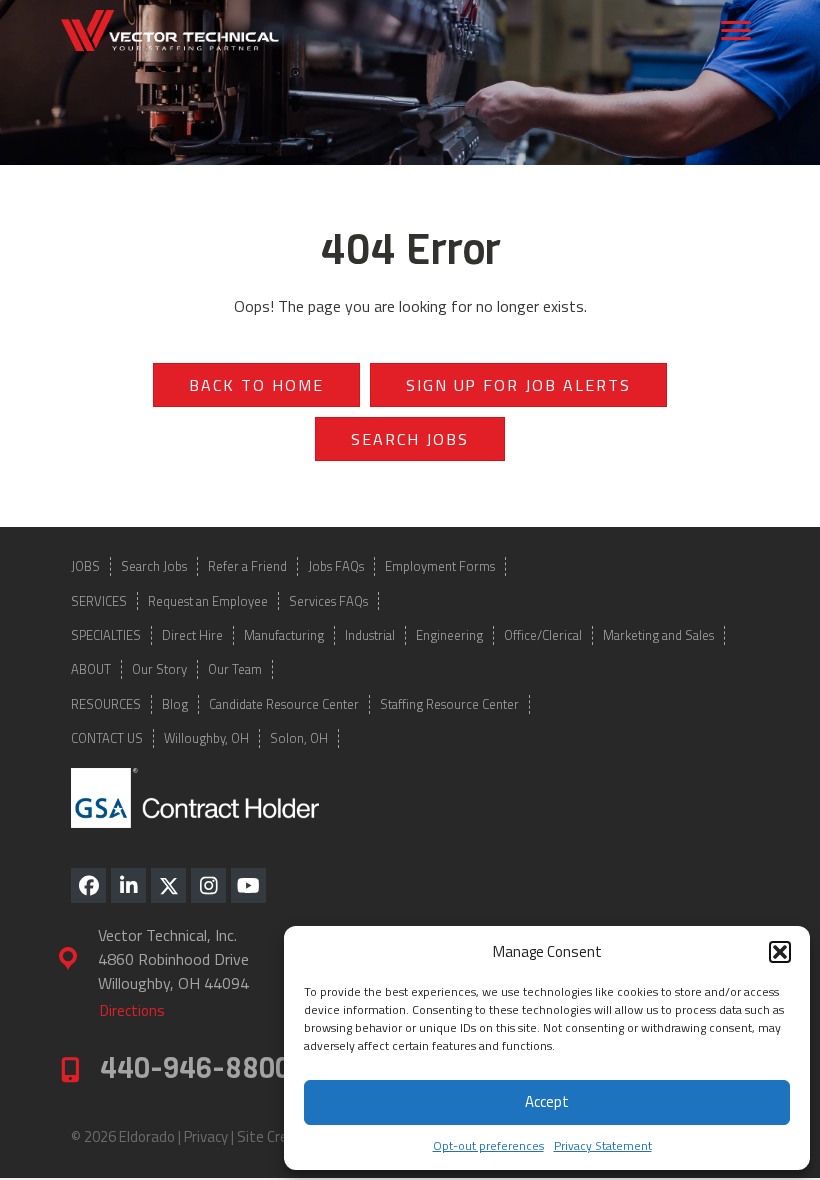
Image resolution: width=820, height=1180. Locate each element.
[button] (780, 952)
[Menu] (736, 31)
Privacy (206, 1136)
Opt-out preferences (488, 1145)
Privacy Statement (603, 1145)
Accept (547, 1101)
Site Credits (275, 1136)
